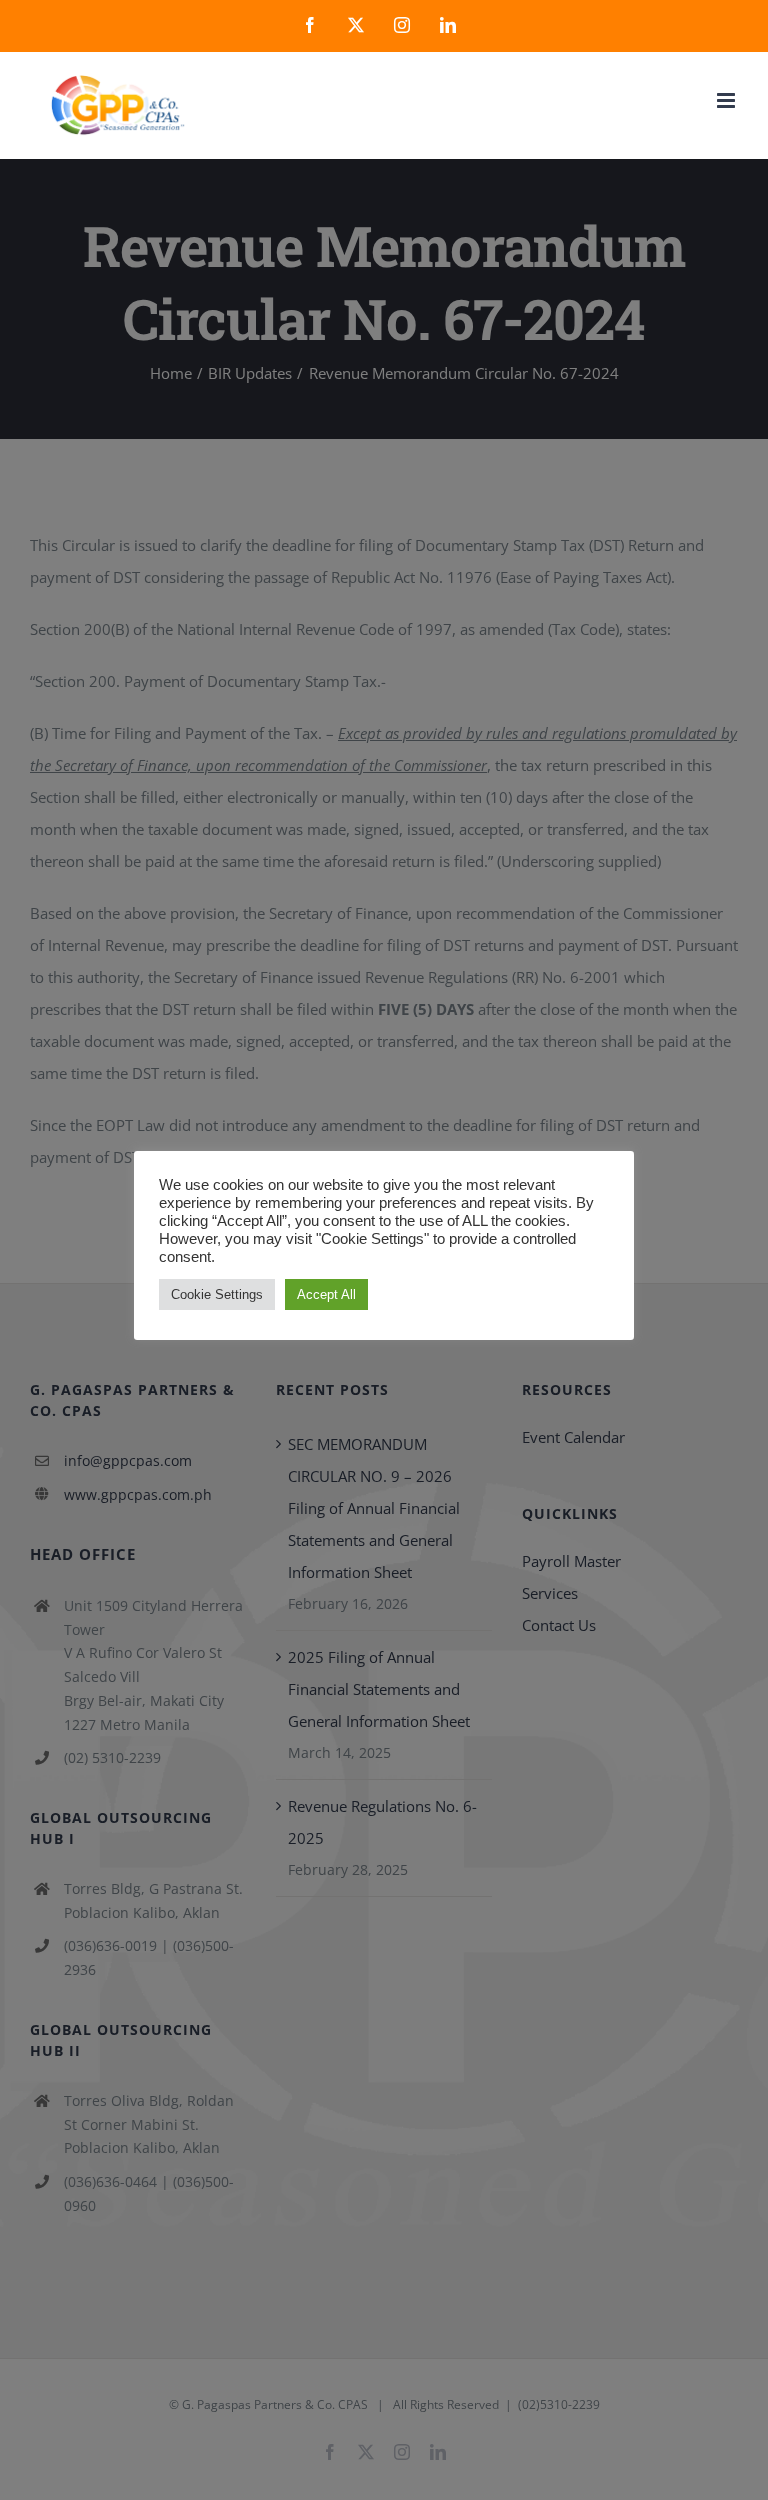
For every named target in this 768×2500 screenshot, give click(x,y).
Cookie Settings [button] (217, 1294)
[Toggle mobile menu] (727, 100)
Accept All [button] (326, 1294)
